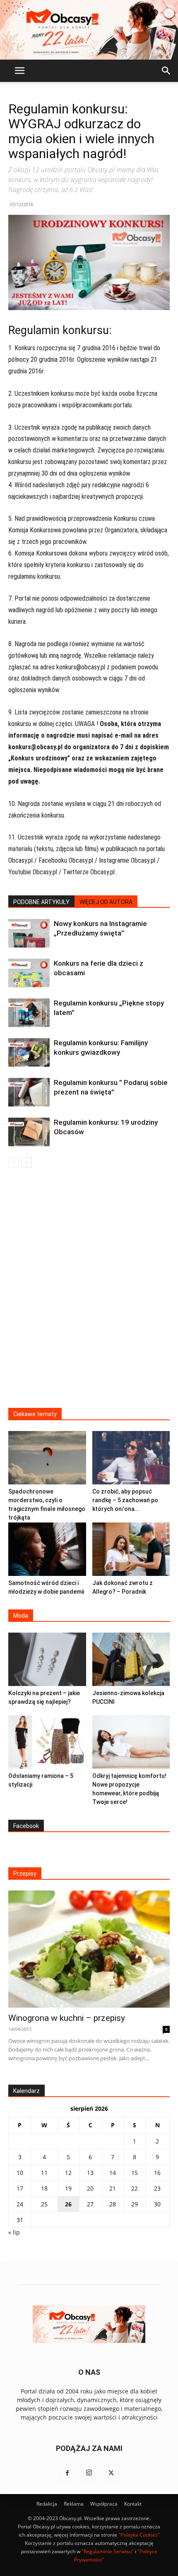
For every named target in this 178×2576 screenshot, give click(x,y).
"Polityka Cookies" (139, 2535)
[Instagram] (89, 2473)
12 (68, 2173)
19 (68, 2188)
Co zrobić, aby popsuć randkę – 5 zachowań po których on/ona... (125, 1500)
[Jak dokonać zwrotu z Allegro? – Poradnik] (131, 1549)
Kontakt (133, 2504)
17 (20, 2188)
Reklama (74, 2504)
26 (68, 2204)
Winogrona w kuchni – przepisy (67, 2018)
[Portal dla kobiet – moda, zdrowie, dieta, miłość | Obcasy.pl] (89, 30)
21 (113, 2188)
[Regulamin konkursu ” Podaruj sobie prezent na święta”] (29, 1092)
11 (44, 2173)
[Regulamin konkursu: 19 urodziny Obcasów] (29, 1132)
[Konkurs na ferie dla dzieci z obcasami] (29, 973)
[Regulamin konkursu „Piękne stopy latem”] (29, 1013)
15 (135, 2173)
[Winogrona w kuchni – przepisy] (89, 1949)
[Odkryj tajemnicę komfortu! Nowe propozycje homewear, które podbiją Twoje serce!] (131, 1742)
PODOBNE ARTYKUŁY (41, 902)
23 (157, 2188)
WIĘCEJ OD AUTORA (106, 902)
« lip (14, 2232)
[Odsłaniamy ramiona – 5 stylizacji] (47, 1742)
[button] (19, 71)
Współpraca (104, 2504)
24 (20, 2204)
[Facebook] (67, 2473)
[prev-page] (13, 1163)
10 (20, 2173)
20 (90, 2188)
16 (157, 2173)
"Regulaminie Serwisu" (108, 2551)
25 (44, 2204)
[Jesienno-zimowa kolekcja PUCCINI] (131, 1659)
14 (113, 2173)
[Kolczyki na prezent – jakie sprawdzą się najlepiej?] (47, 1659)
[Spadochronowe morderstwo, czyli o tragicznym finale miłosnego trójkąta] (47, 1458)
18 (44, 2188)
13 (90, 2173)
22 (135, 2188)
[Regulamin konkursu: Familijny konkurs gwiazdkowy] (29, 1052)
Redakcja (47, 2504)
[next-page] (27, 1163)
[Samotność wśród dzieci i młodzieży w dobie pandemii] (47, 1549)
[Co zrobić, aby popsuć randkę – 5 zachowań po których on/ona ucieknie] (131, 1458)
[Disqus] (89, 1293)
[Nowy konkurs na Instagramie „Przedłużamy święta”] (29, 933)
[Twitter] (111, 2473)
